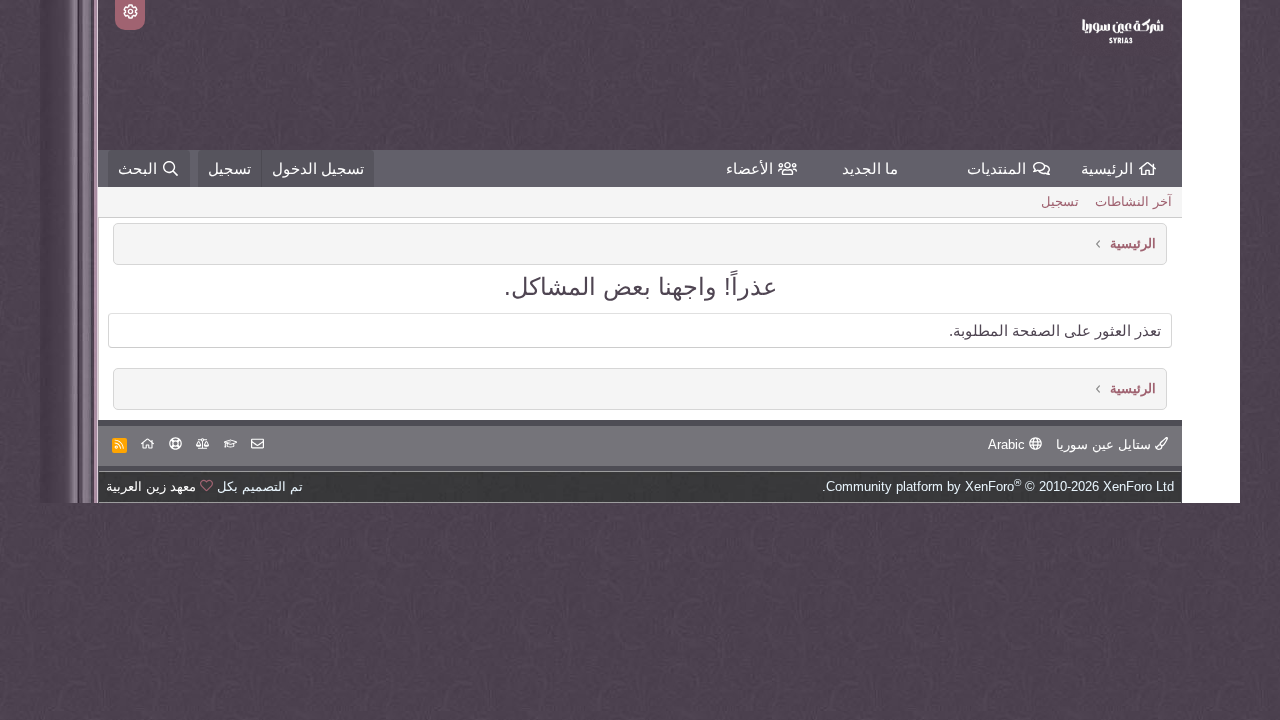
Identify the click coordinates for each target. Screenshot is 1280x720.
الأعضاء (749, 168)
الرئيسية (1107, 168)
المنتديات (996, 168)
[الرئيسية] (147, 444)
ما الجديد (870, 168)
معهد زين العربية (151, 486)
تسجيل (1060, 201)
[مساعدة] (175, 444)
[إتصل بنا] (257, 444)
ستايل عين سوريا (1105, 444)
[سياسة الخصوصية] (202, 444)
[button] (952, 168)
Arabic (1008, 444)
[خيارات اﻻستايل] (130, 15)
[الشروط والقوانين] (230, 444)
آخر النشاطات (1133, 201)
